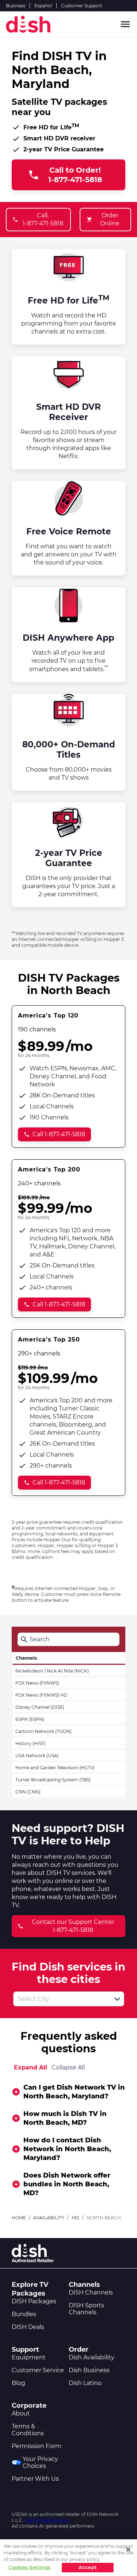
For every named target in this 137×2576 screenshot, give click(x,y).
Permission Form (37, 2446)
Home (19, 2218)
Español (43, 6)
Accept (88, 2567)
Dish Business (89, 2370)
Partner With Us (35, 2479)
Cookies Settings (29, 2567)
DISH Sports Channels (86, 2309)
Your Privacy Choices (40, 2462)
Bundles (24, 2314)
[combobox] (61, 1999)
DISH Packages (34, 2301)
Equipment (29, 2357)
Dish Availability (92, 2357)
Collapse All (68, 2067)
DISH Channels (91, 2292)
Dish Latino (85, 2383)
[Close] (128, 2550)
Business (16, 6)
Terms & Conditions (28, 2430)
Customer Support (82, 6)
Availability (49, 2218)
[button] (117, 1999)
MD (75, 2218)
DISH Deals (28, 2327)
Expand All (31, 2067)
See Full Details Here (47, 2520)
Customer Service (38, 2370)
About (21, 2413)
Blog (18, 2383)
